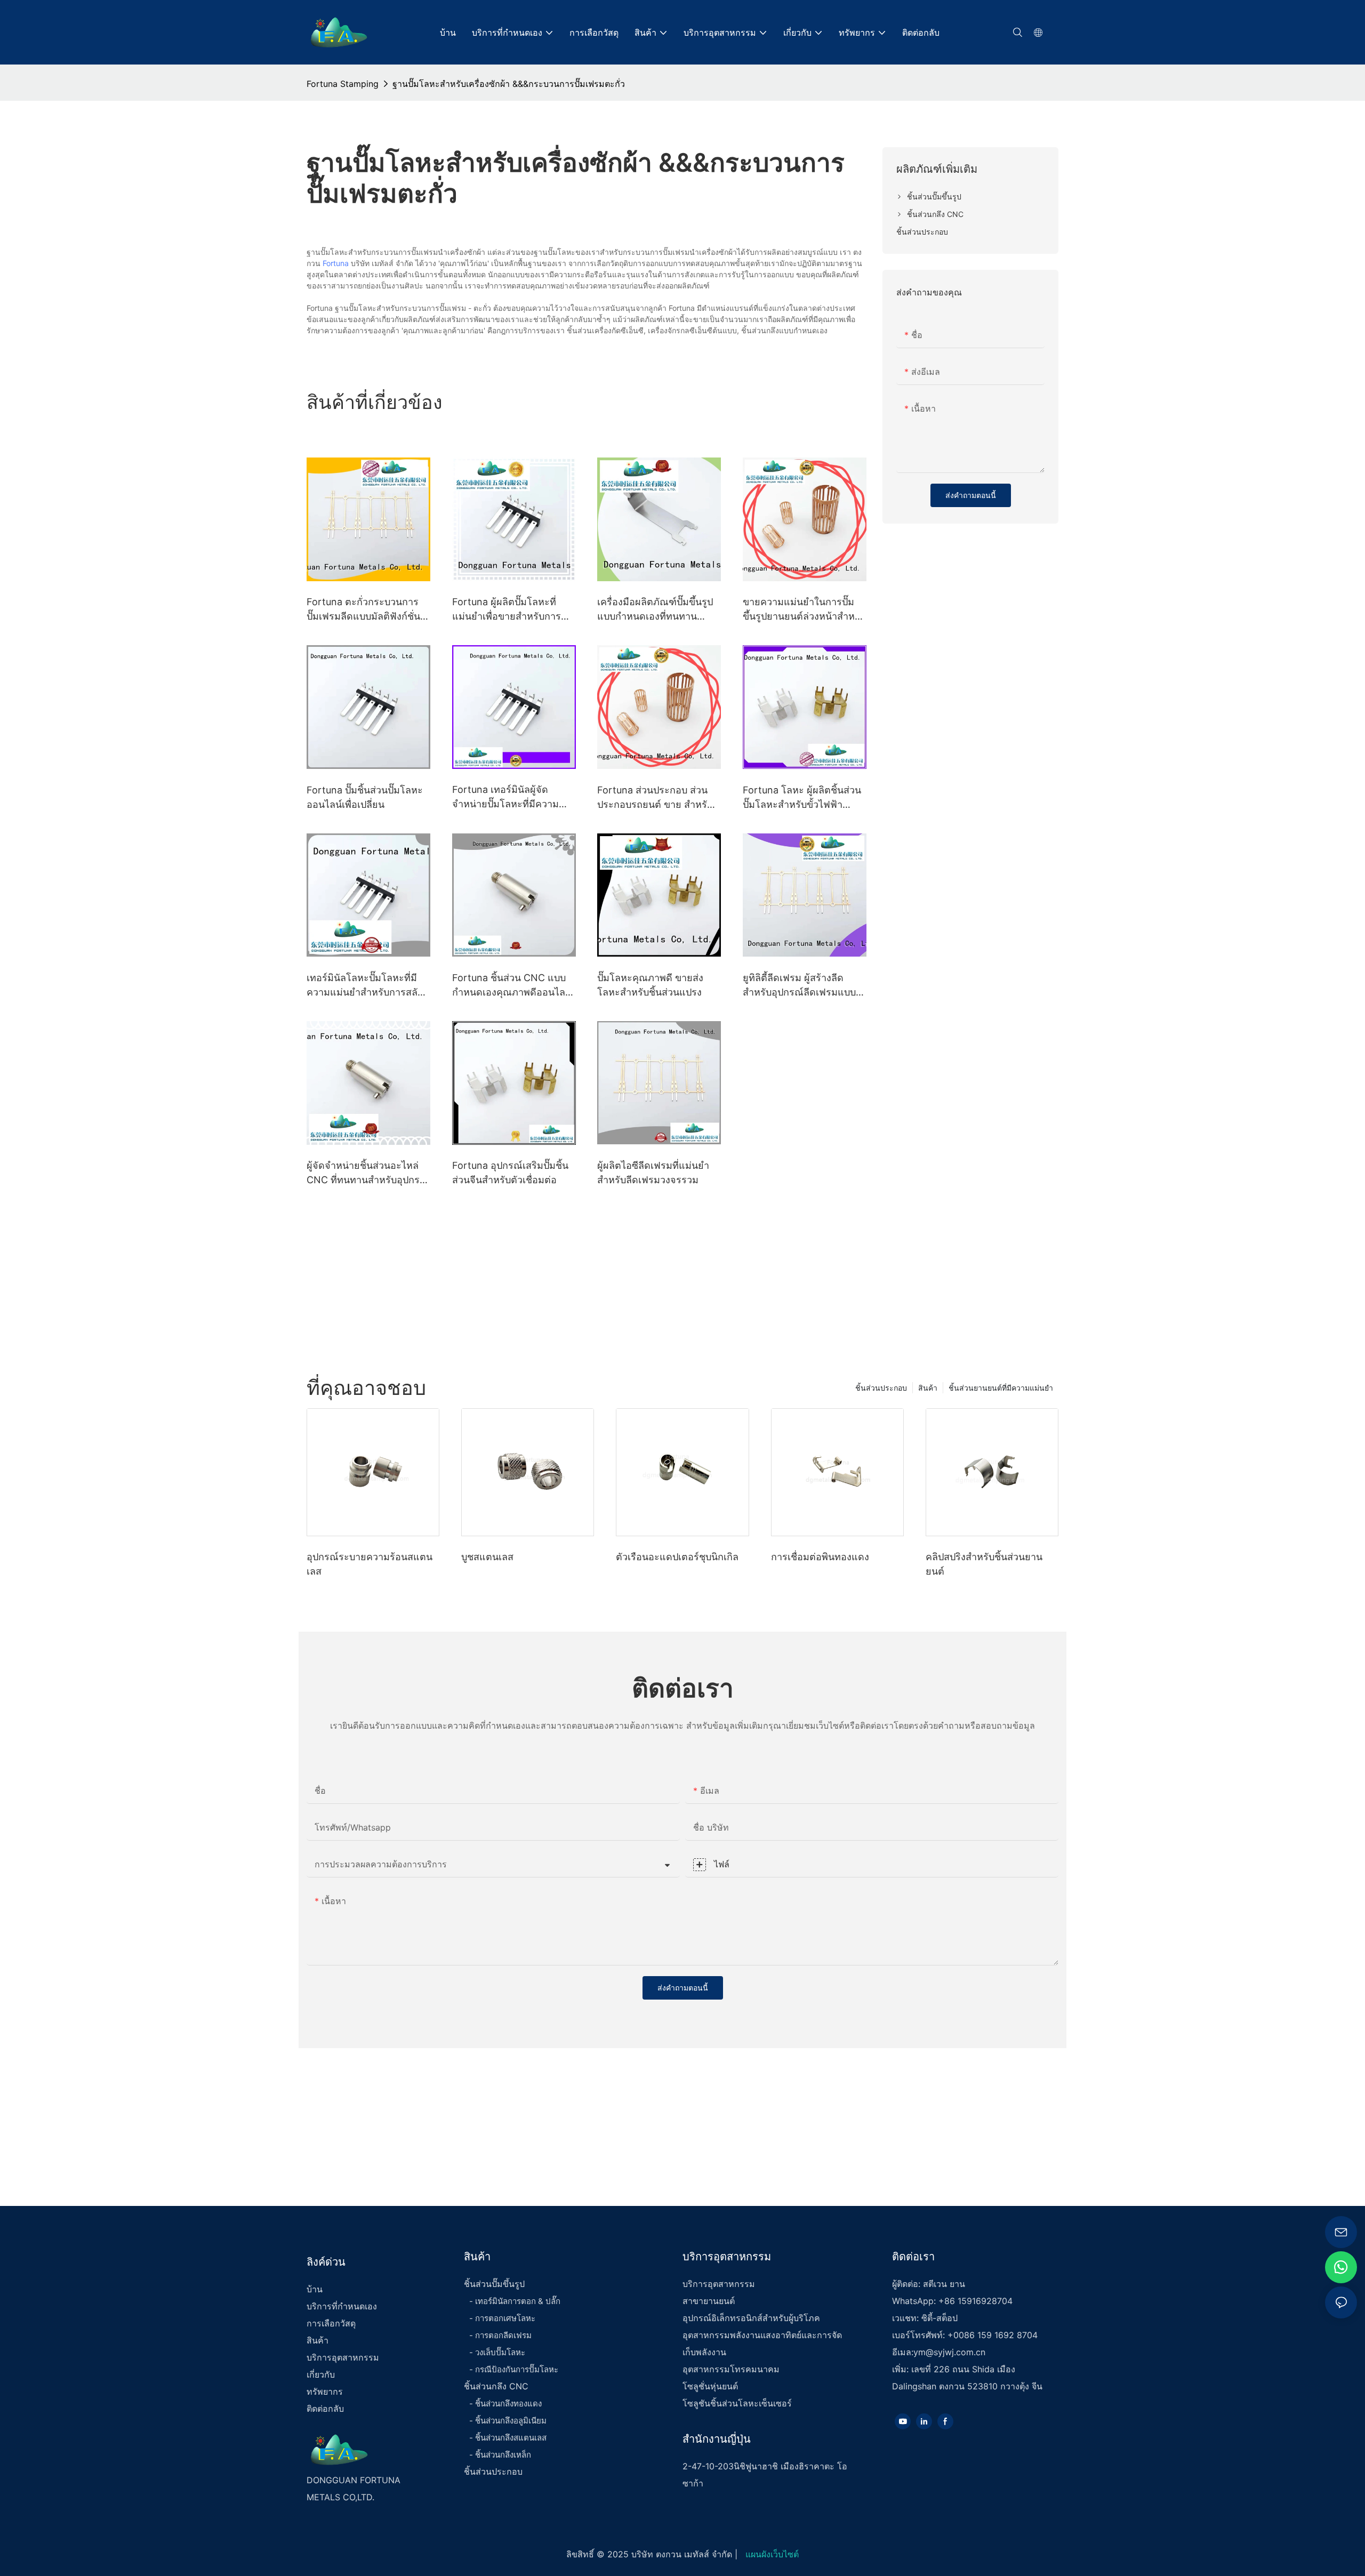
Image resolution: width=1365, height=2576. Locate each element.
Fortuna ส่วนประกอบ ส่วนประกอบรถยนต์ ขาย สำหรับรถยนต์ (655, 798)
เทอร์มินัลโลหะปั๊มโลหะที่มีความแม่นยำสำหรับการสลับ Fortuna (365, 986)
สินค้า (928, 1388)
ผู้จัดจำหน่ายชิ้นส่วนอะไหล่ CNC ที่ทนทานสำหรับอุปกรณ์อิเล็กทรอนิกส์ (368, 1173)
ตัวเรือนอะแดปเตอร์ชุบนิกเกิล (677, 1557)
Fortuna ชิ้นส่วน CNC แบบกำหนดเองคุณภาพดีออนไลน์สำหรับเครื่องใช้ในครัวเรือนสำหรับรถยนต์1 (512, 986)
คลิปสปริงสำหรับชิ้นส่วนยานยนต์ (984, 1564)
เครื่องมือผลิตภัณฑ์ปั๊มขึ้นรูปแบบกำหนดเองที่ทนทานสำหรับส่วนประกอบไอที (655, 610)
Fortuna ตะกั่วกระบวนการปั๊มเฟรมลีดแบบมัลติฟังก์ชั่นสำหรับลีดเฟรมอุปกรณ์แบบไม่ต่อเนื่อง (363, 610)
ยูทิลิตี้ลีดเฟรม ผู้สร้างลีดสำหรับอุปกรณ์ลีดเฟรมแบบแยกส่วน (799, 986)
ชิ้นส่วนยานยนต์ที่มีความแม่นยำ (1001, 1388)
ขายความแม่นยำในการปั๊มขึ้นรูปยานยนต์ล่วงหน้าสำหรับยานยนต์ (804, 610)
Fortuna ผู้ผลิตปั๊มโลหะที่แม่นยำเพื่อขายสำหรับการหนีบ (507, 610)
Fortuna (336, 263)
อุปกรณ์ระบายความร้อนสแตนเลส (370, 1564)
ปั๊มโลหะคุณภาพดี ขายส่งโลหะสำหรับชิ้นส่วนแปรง (650, 985)
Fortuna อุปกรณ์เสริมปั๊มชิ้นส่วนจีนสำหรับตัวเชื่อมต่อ (510, 1173)
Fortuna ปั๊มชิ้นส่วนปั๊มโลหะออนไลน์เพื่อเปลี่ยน (365, 797)
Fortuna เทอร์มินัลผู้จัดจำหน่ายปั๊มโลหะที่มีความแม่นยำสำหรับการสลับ (505, 797)
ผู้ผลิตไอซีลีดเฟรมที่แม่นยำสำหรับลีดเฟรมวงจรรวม (653, 1173)
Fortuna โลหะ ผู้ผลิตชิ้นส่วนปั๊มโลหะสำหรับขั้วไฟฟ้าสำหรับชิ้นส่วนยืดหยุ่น (802, 798)
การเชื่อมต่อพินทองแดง (820, 1557)
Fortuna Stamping (343, 84)
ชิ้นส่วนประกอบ (881, 1388)
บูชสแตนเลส (487, 1557)
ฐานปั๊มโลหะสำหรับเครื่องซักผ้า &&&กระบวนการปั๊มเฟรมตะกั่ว (509, 84)
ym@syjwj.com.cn (949, 2352)
